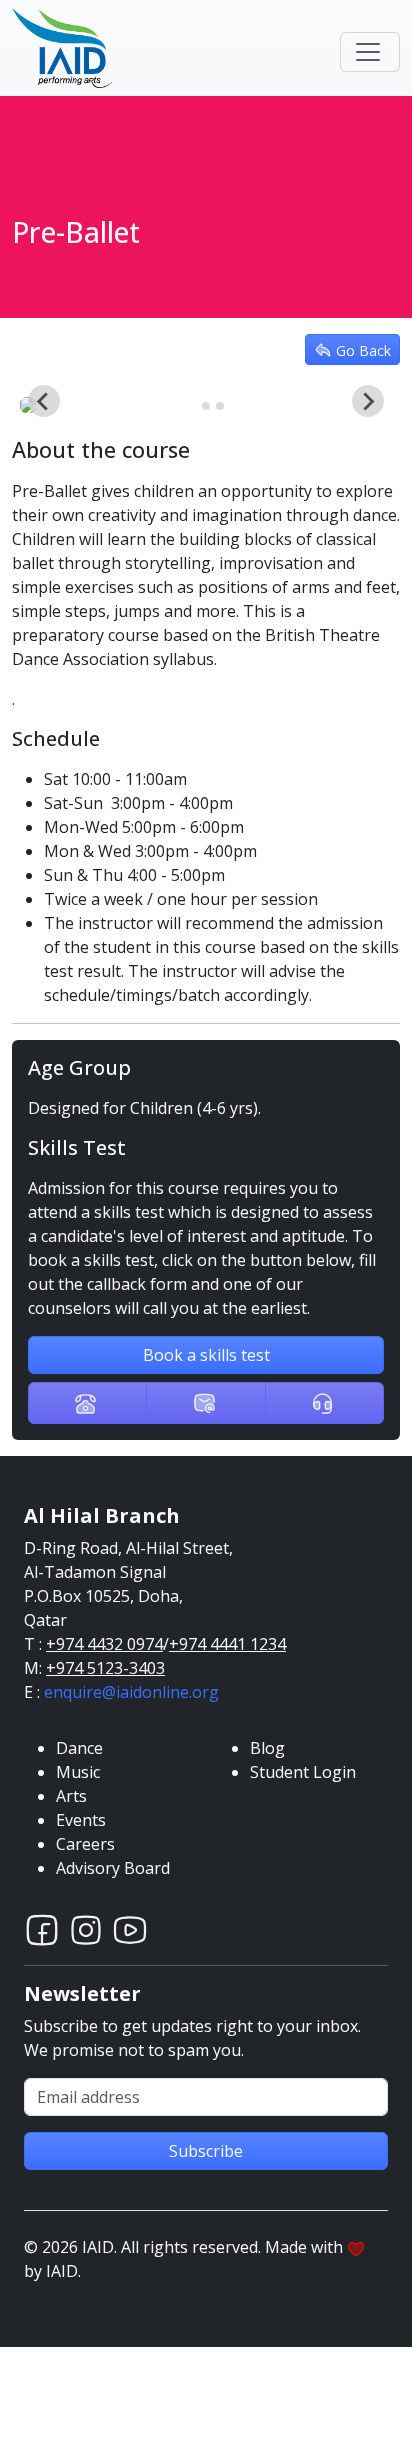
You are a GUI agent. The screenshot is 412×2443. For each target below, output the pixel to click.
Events (81, 1820)
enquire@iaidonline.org (131, 1692)
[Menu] (370, 52)
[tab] (191, 406)
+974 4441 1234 (227, 1644)
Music (78, 1772)
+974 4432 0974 (104, 1644)
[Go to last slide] (44, 401)
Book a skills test (206, 1355)
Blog (267, 1748)
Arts (71, 1796)
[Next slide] (368, 401)
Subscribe (206, 2151)
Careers (85, 1844)
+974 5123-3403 (105, 1668)
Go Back (363, 349)
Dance (79, 1748)
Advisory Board (113, 1868)
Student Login (303, 1772)
